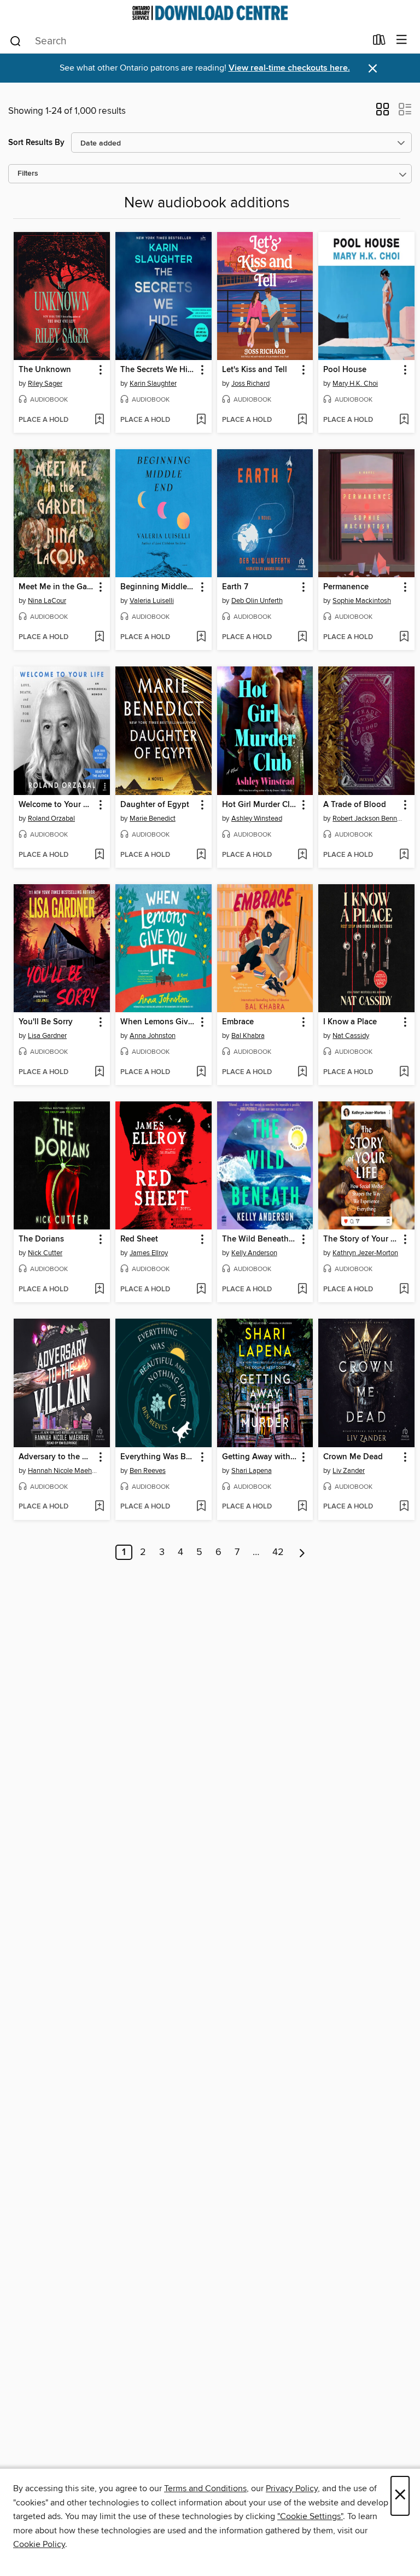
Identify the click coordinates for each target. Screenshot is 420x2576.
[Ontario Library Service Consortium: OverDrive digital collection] (210, 13)
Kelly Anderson (254, 1253)
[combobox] (187, 41)
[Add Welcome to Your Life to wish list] (99, 855)
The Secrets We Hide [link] (158, 370)
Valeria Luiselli (152, 601)
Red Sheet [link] (139, 1239)
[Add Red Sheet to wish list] (201, 1290)
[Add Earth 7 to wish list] (302, 637)
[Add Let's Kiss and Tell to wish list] (302, 420)
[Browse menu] (402, 40)
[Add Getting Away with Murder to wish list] (302, 1507)
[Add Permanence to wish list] (404, 637)
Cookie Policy (39, 2544)
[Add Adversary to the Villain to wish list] (99, 1507)
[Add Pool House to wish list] (404, 420)
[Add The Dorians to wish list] (99, 1290)
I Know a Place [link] (350, 1022)
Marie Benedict (153, 819)
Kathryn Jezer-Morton (365, 1253)
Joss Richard (250, 384)
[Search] (16, 40)
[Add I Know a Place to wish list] (404, 1072)
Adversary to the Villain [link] (57, 1457)
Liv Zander (349, 1471)
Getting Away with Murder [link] (260, 1457)
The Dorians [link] (41, 1239)
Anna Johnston (153, 1036)
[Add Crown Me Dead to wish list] (404, 1507)
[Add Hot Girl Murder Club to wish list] (302, 855)
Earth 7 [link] (235, 587)
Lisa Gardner (47, 1036)
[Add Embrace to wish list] (302, 1072)
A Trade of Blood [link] (355, 805)
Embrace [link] (238, 1022)
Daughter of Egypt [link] (155, 805)
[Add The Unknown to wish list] (99, 420)
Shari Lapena (252, 1471)
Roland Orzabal (51, 819)
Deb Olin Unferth (257, 601)
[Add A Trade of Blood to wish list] (404, 855)
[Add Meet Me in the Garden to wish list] (99, 637)
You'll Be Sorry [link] (46, 1022)
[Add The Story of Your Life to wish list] (404, 1290)
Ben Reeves (148, 1471)
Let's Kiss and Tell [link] (255, 370)
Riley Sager (45, 384)
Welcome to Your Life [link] (57, 805)
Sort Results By (36, 143)
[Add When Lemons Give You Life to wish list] (201, 1072)
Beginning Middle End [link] (158, 587)
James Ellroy (149, 1253)
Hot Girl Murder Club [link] (260, 805)
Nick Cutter (45, 1253)
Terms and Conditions (205, 2488)
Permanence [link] (346, 587)
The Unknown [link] (45, 370)
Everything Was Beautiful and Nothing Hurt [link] (158, 1457)
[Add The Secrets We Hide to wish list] (201, 420)
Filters (28, 174)
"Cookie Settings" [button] (310, 2516)
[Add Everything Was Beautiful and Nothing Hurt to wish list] (201, 1507)
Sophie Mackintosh (362, 601)
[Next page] (302, 1552)
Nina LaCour (47, 601)
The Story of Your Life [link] (361, 1239)
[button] (383, 113)
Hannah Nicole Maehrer (63, 1471)
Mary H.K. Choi (355, 384)
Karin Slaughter (153, 384)
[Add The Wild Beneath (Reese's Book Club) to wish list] (302, 1290)
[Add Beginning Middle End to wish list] (201, 637)
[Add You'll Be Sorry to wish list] (99, 1072)
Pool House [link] (345, 370)
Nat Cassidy (351, 1036)
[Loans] (379, 42)
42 (278, 1552)
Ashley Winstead (257, 819)
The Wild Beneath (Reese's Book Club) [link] (260, 1239)
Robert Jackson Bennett (368, 819)
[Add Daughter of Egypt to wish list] (201, 855)
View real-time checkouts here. (289, 68)
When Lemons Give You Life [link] (158, 1022)
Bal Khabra (248, 1036)
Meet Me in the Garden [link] (57, 587)
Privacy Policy (292, 2488)
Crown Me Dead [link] (353, 1457)
